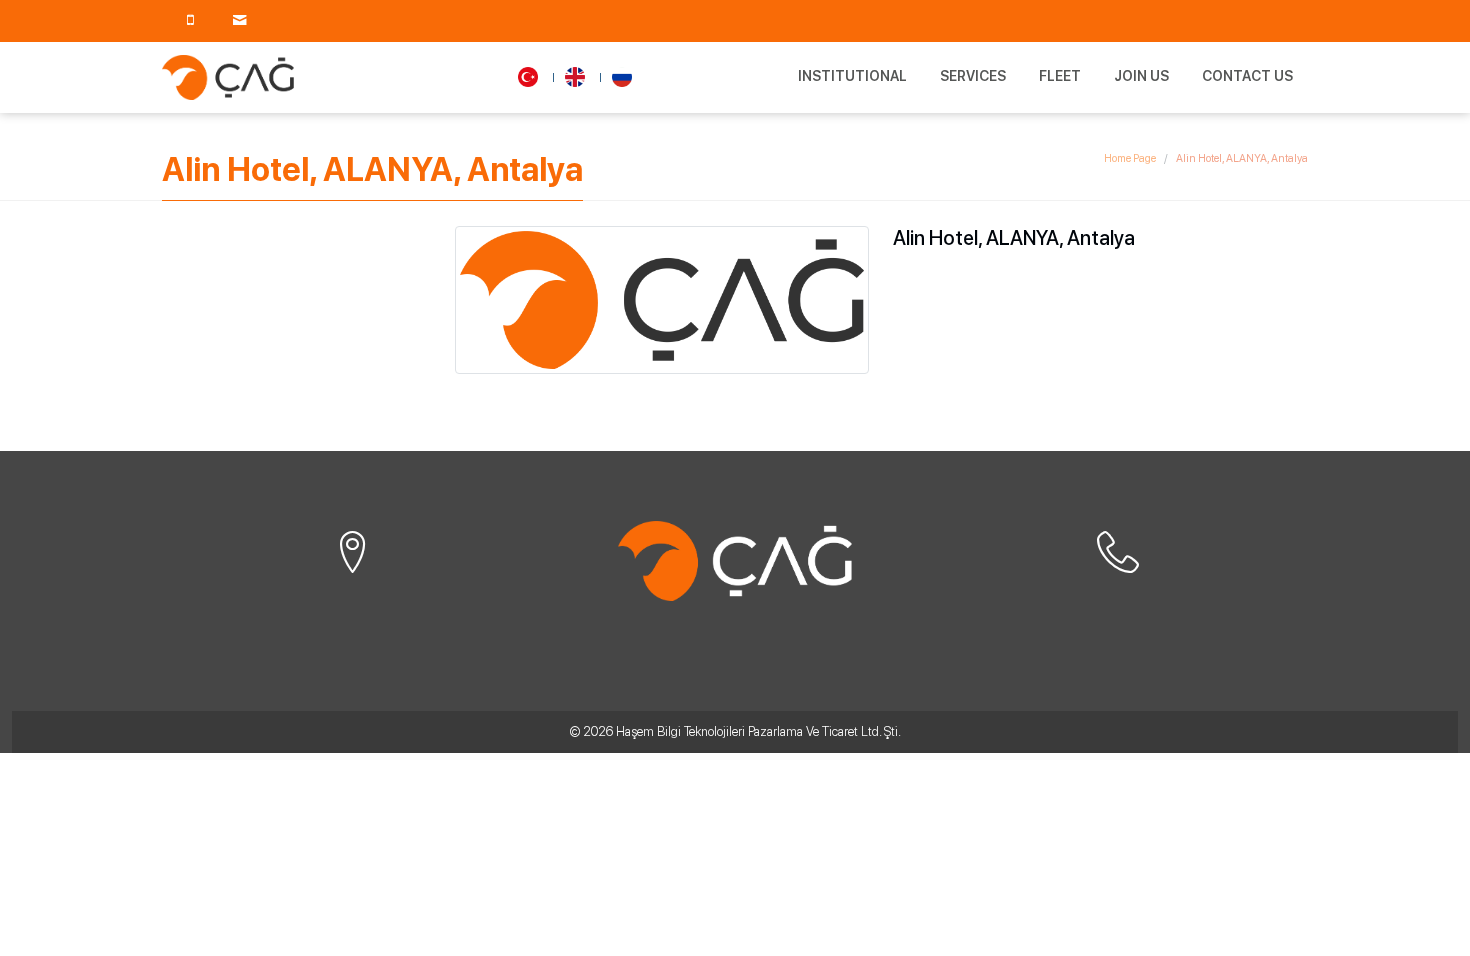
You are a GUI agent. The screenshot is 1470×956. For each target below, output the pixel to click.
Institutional (852, 76)
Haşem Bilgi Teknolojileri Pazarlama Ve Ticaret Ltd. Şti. (758, 731)
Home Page (1130, 158)
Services (973, 76)
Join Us (1141, 76)
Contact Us (1247, 76)
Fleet (1060, 76)
